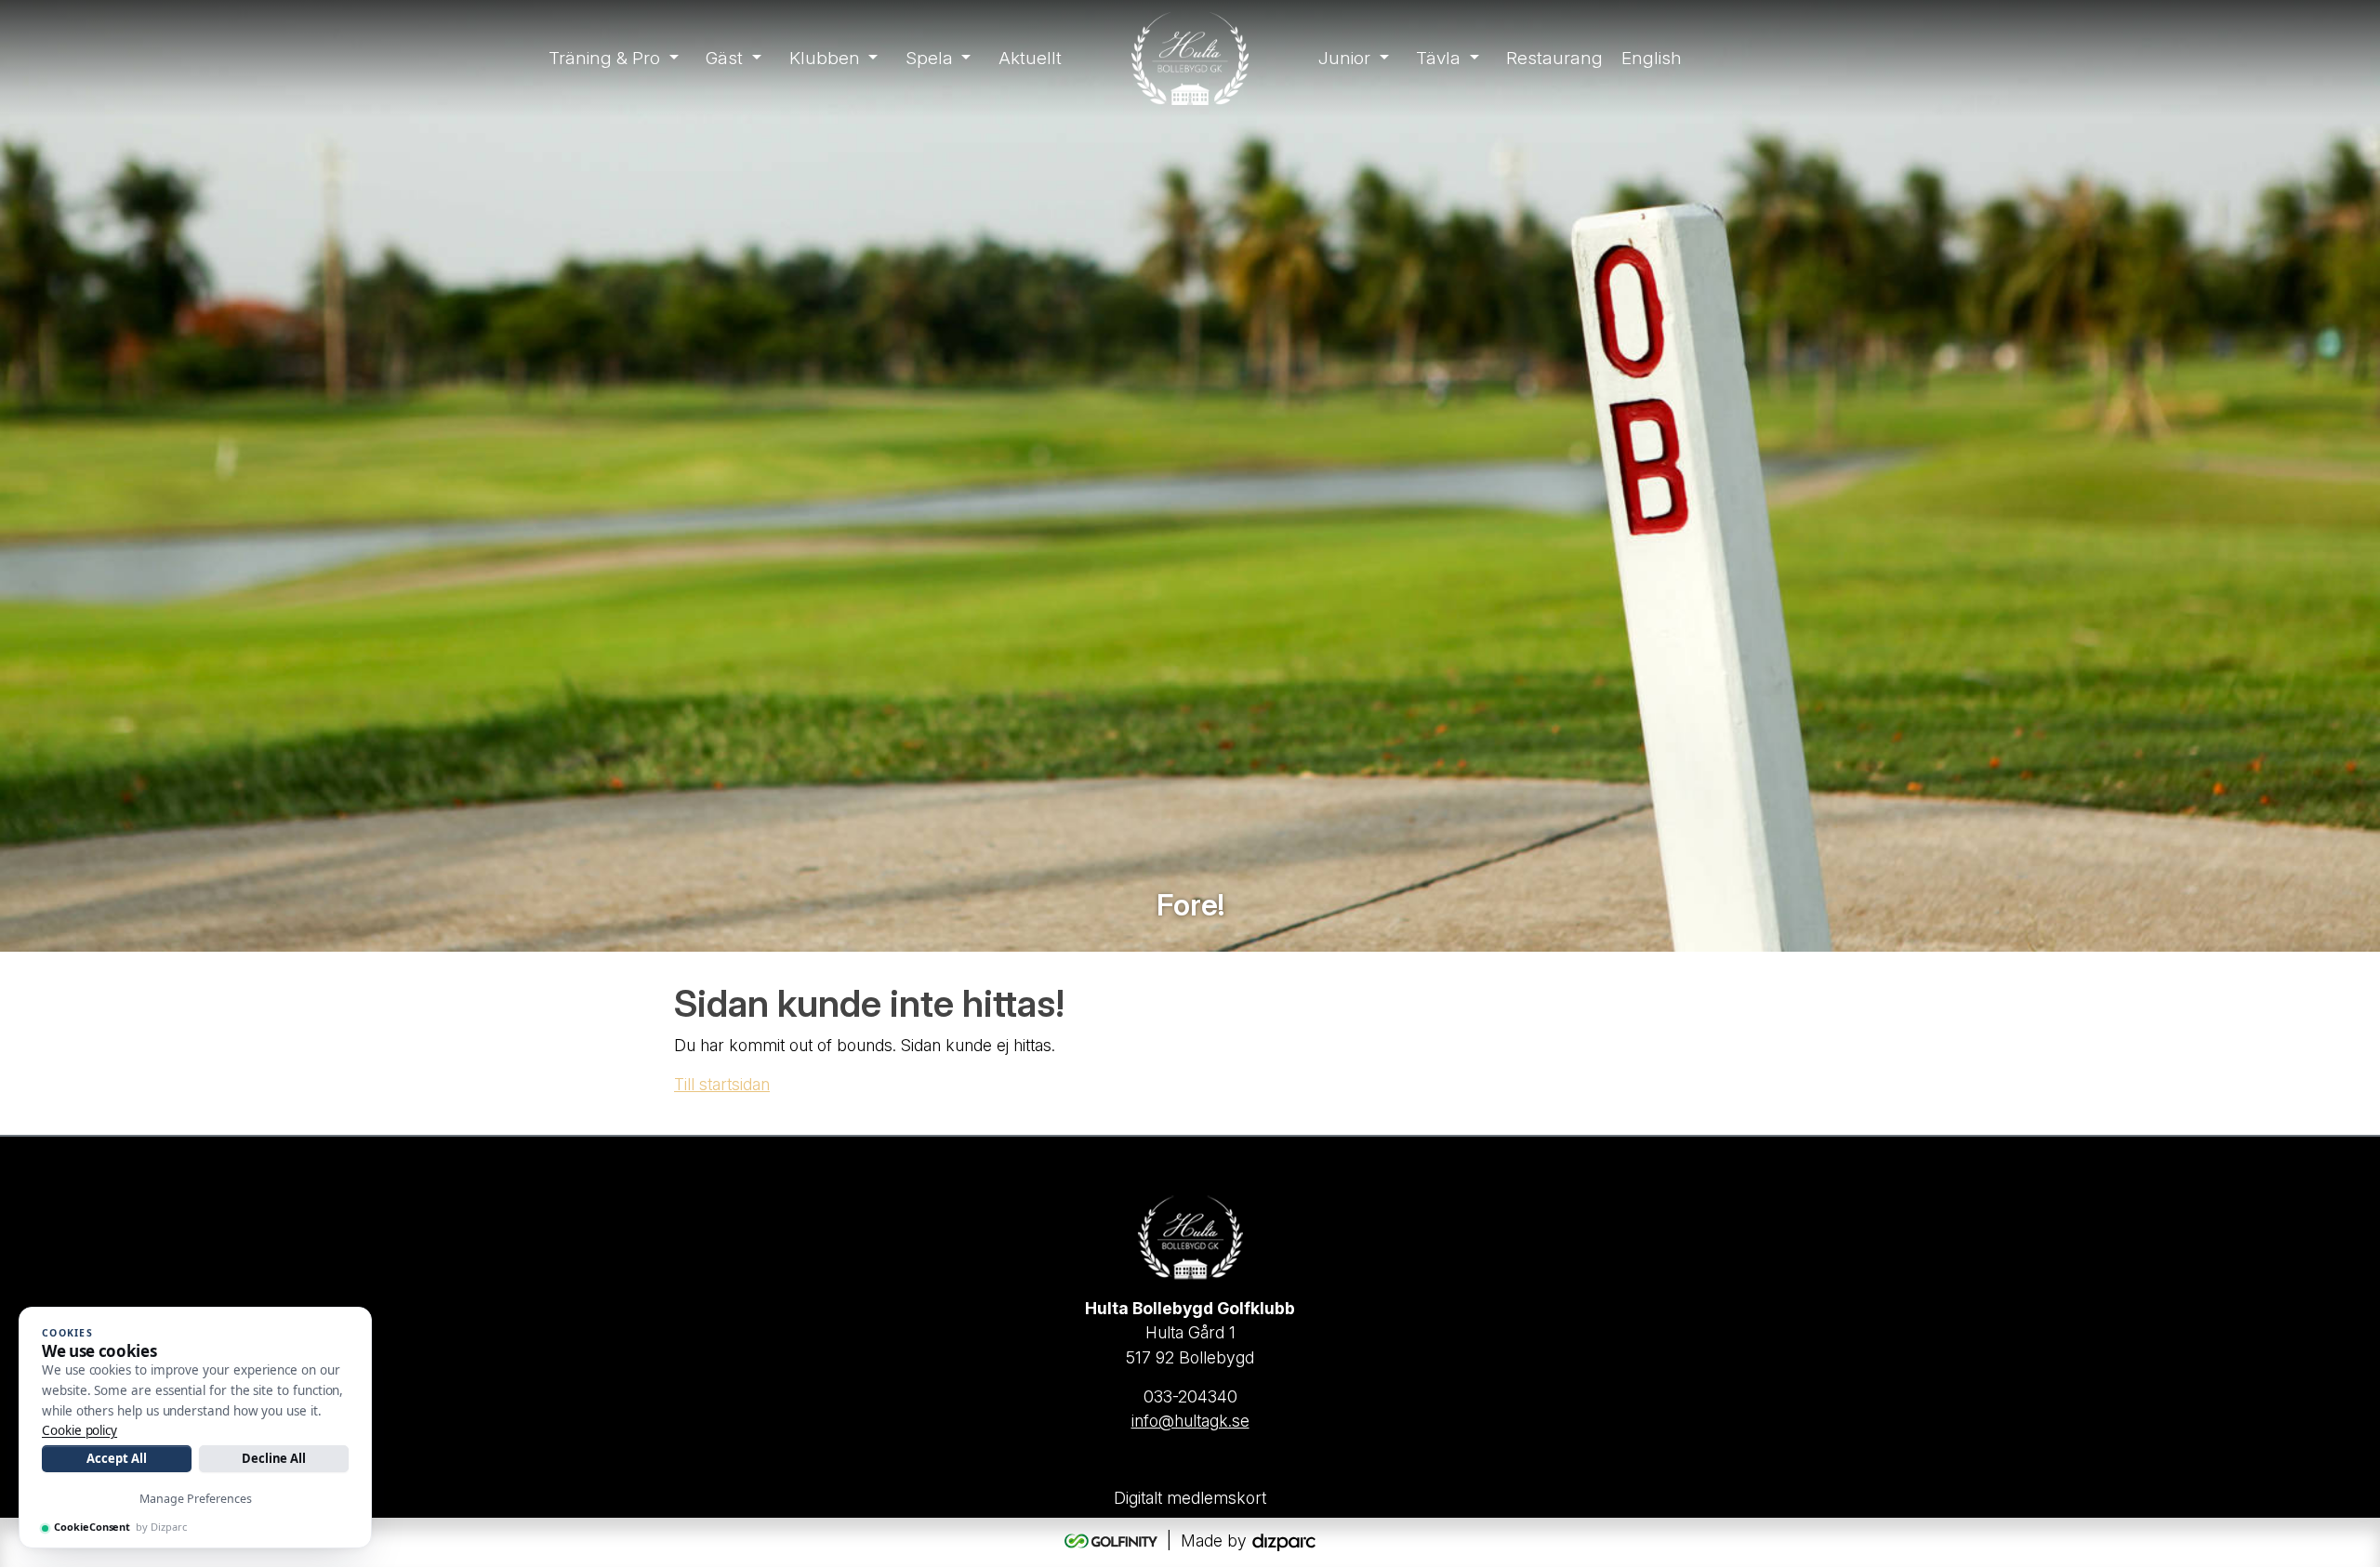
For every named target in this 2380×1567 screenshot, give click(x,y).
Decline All (274, 1458)
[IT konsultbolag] (1284, 1541)
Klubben (825, 58)
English (1652, 58)
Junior (1344, 58)
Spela (929, 58)
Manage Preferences (196, 1499)
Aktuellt (1030, 58)
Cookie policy (79, 1430)
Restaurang (1554, 58)
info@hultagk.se (1190, 1421)
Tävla (1438, 58)
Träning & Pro (604, 58)
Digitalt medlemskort (1190, 1498)
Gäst (724, 58)
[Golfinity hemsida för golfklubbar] (1113, 1541)
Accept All (116, 1458)
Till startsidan (722, 1084)
